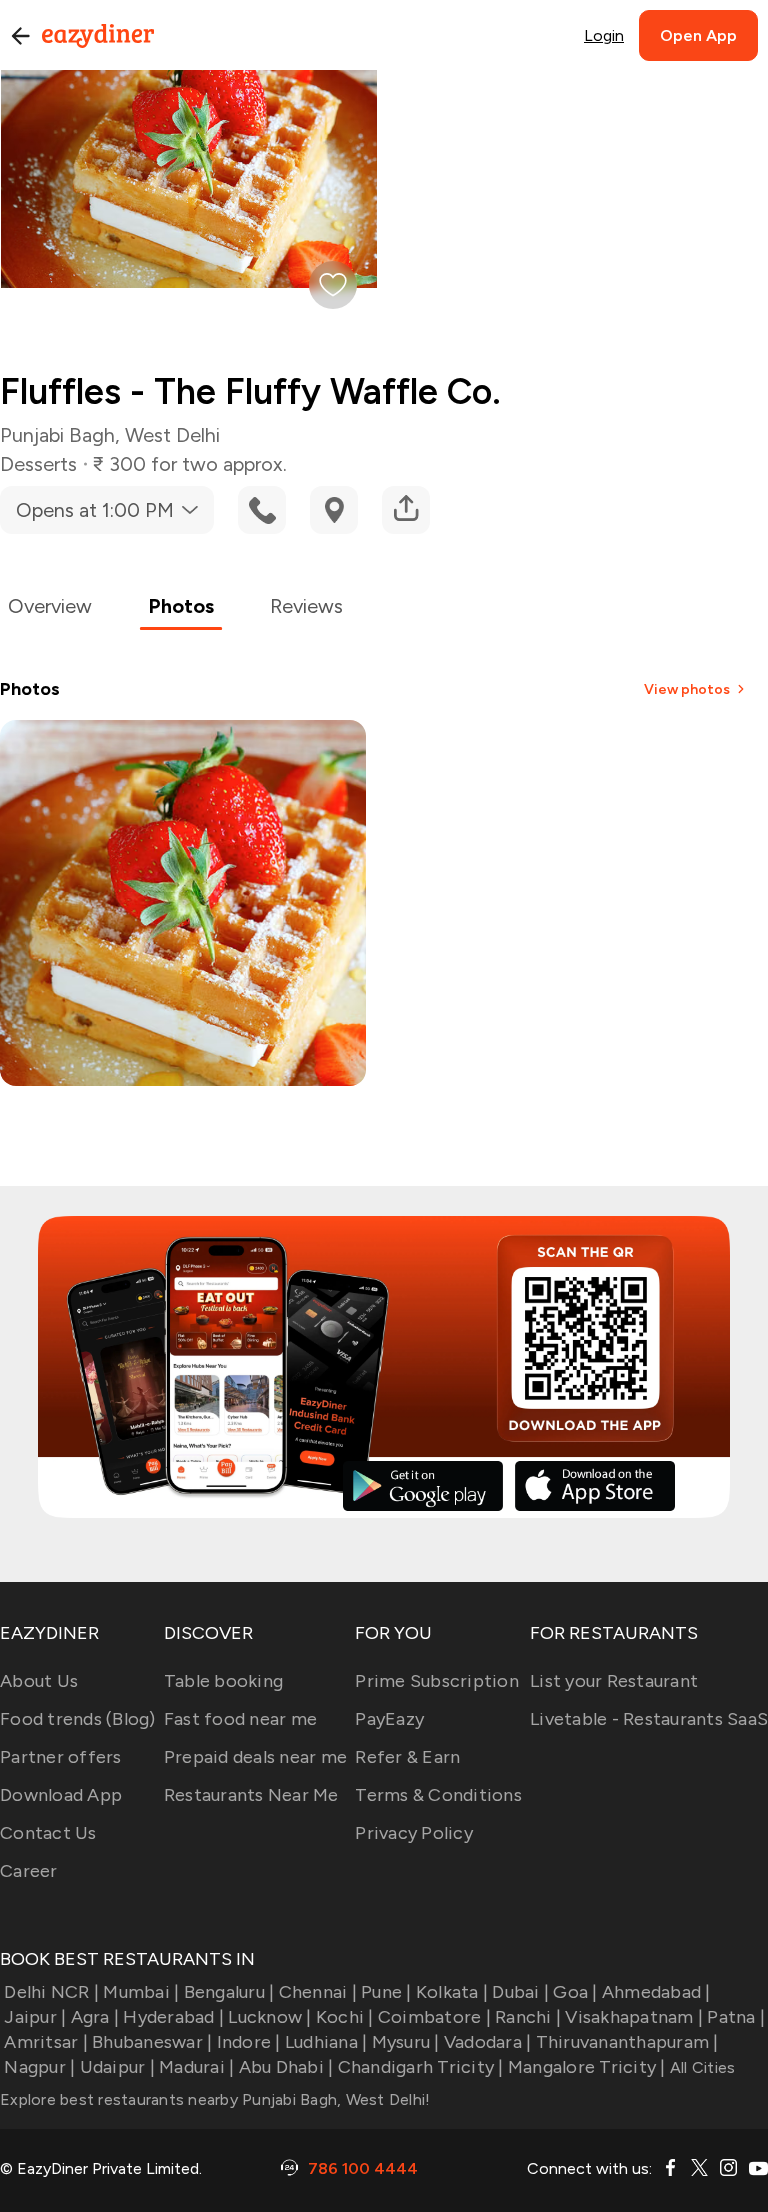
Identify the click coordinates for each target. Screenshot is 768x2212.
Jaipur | (35, 2017)
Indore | (248, 2042)
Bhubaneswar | (152, 2042)
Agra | (95, 2017)
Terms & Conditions (438, 1795)
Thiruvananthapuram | (627, 2042)
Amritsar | (46, 2042)
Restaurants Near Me (251, 1795)
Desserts (38, 464)
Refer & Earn (407, 1757)
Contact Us (48, 1833)
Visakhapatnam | (634, 2017)
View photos (687, 689)
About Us (39, 1681)
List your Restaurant (614, 1681)
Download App (61, 1795)
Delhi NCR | (51, 1992)
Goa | (575, 1992)
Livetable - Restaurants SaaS (649, 1719)
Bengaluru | (229, 1992)
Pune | (386, 1992)
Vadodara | (488, 2042)
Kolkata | (452, 1992)
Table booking (223, 1681)
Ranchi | (528, 2017)
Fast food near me (240, 1719)
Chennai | (318, 1992)
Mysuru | (405, 2042)
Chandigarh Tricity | (420, 2067)
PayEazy (389, 1719)
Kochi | (345, 2017)
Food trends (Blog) (78, 1719)
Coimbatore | (434, 2017)
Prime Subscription (437, 1681)
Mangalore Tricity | (587, 2067)
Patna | (736, 2017)
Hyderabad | (173, 2017)
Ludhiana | (326, 2042)
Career (29, 1871)
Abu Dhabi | (286, 2067)
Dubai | (520, 1992)
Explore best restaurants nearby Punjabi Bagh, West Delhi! (215, 2099)
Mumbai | (141, 1992)
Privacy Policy (414, 1833)
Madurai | (196, 2067)
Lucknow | (269, 2017)
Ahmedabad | (656, 1992)
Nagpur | (39, 2067)
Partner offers (61, 1757)
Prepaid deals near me (255, 1757)
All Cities (701, 2067)
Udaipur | (117, 2067)
